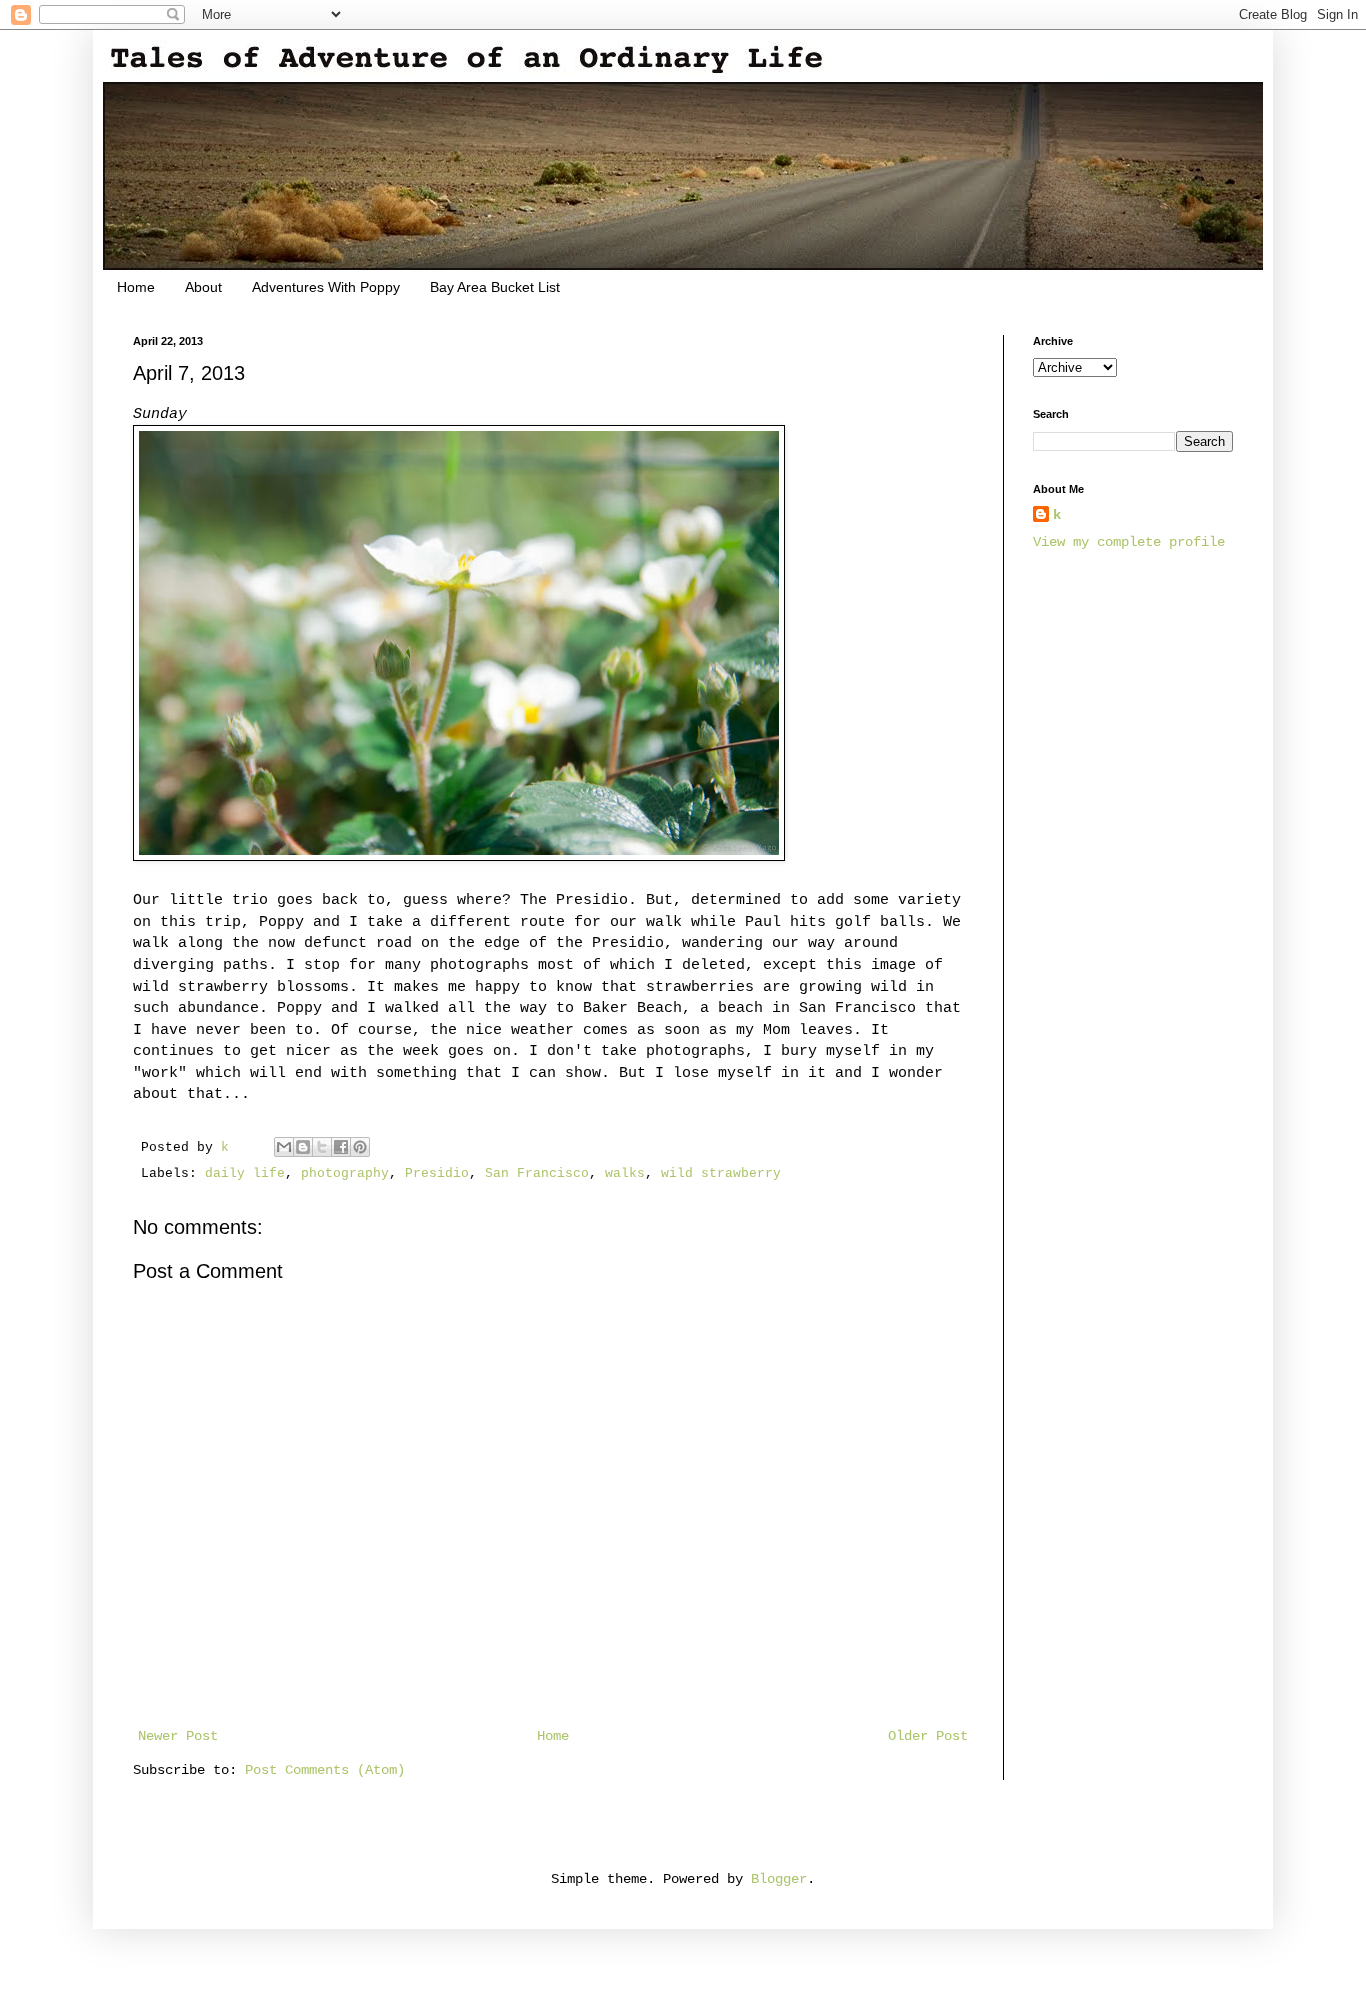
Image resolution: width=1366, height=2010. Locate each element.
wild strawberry (721, 1174)
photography (345, 1174)
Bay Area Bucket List (495, 287)
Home (136, 287)
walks (625, 1174)
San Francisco (537, 1174)
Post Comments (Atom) (325, 1770)
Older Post (928, 1736)
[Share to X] (322, 1147)
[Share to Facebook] (341, 1147)
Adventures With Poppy (326, 287)
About (203, 287)
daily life (245, 1174)
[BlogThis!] (303, 1147)
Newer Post (178, 1736)
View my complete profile (1129, 542)
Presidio (437, 1174)
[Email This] (284, 1147)
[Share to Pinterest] (360, 1147)
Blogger (779, 1879)
